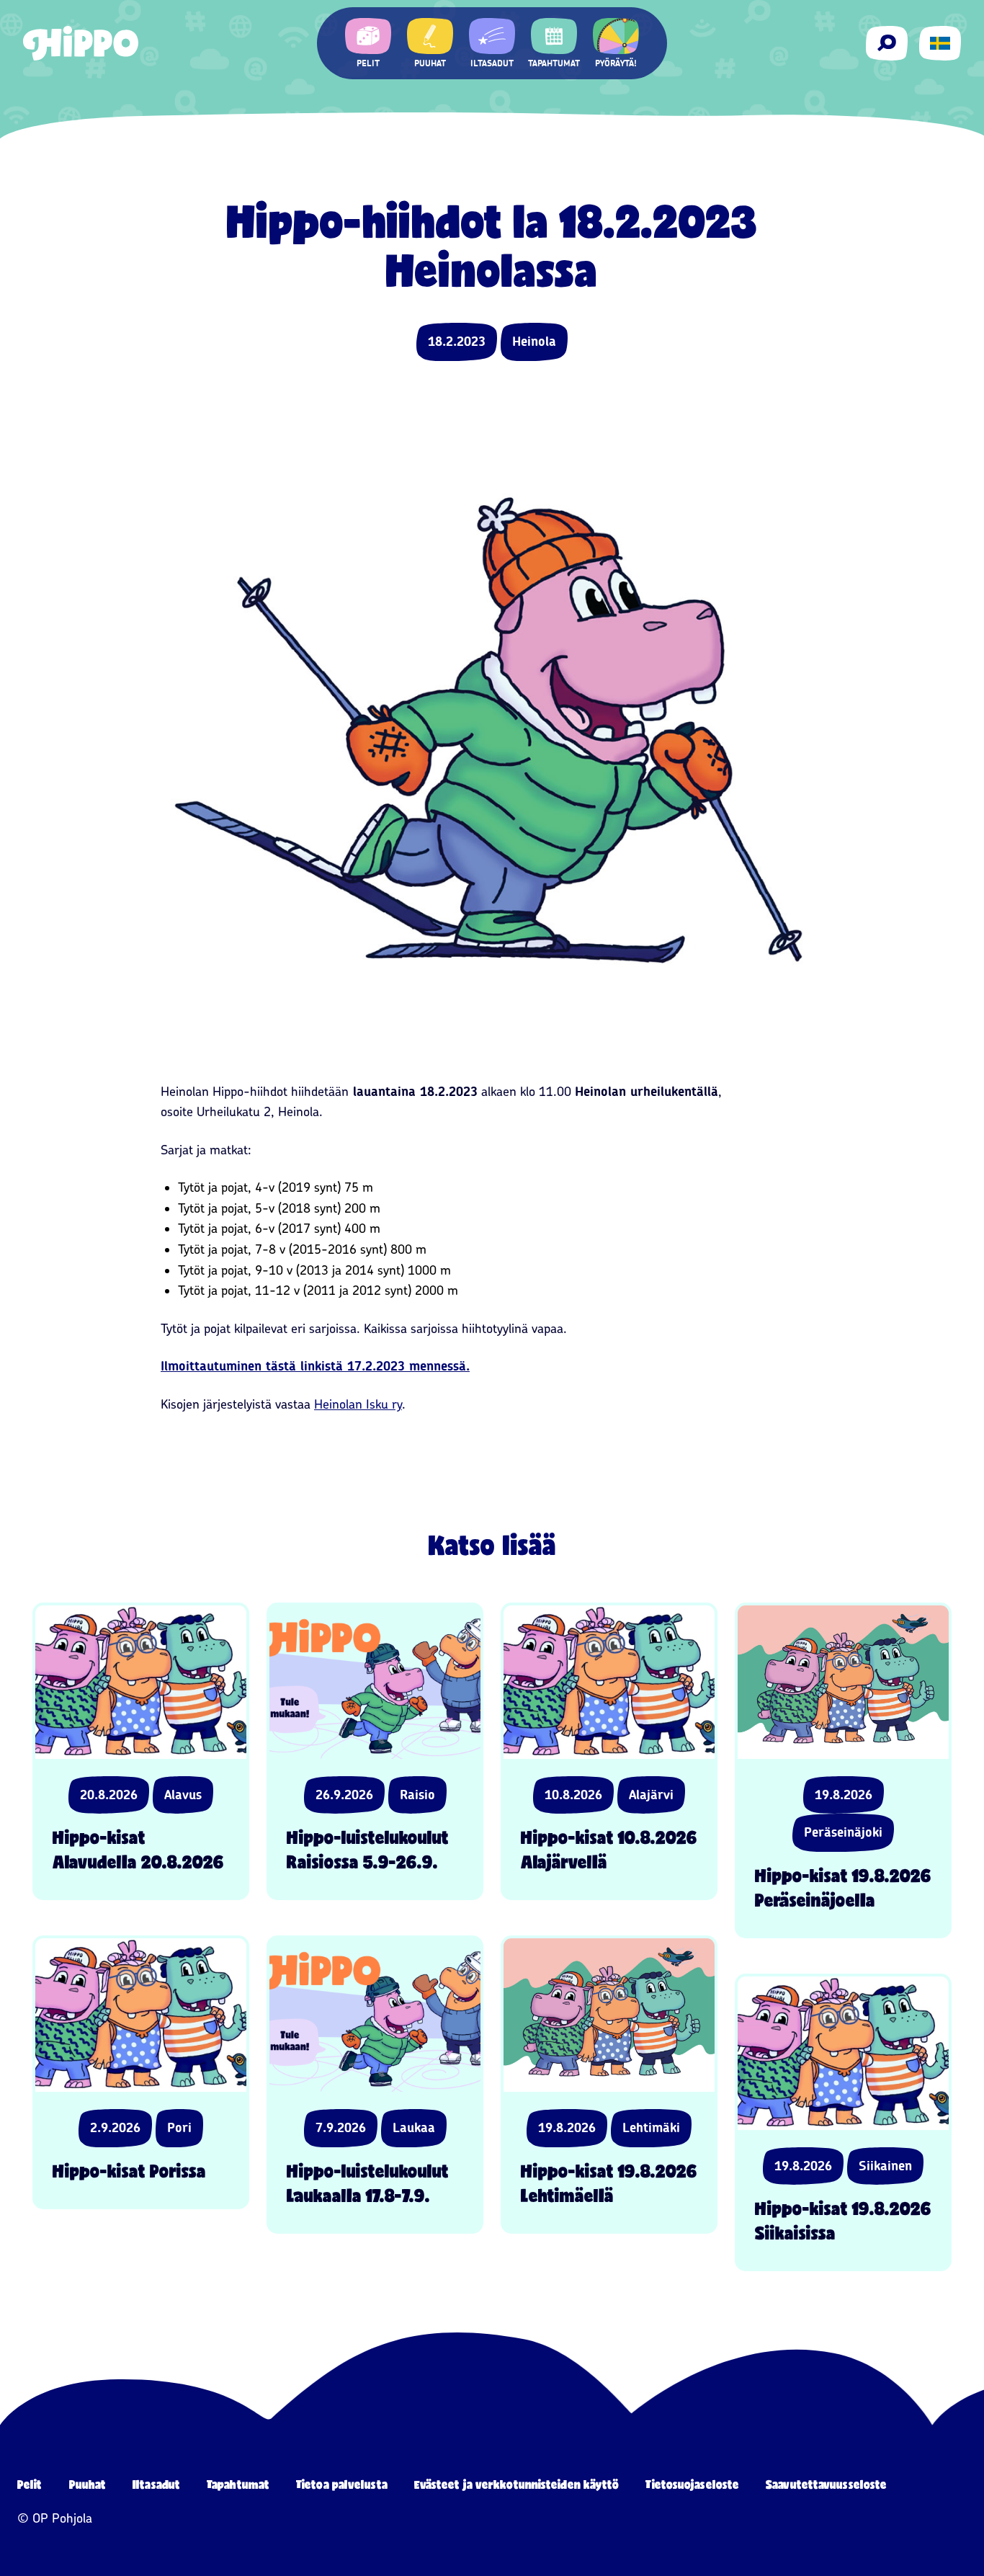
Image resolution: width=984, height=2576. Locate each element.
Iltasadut (156, 2484)
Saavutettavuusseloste (826, 2484)
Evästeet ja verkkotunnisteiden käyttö (517, 2484)
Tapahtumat (238, 2484)
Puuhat (88, 2484)
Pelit (30, 2484)
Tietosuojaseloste (692, 2484)
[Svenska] (940, 43)
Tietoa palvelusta (342, 2484)
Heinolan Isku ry (358, 1404)
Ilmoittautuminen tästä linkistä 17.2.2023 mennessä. (315, 1366)
